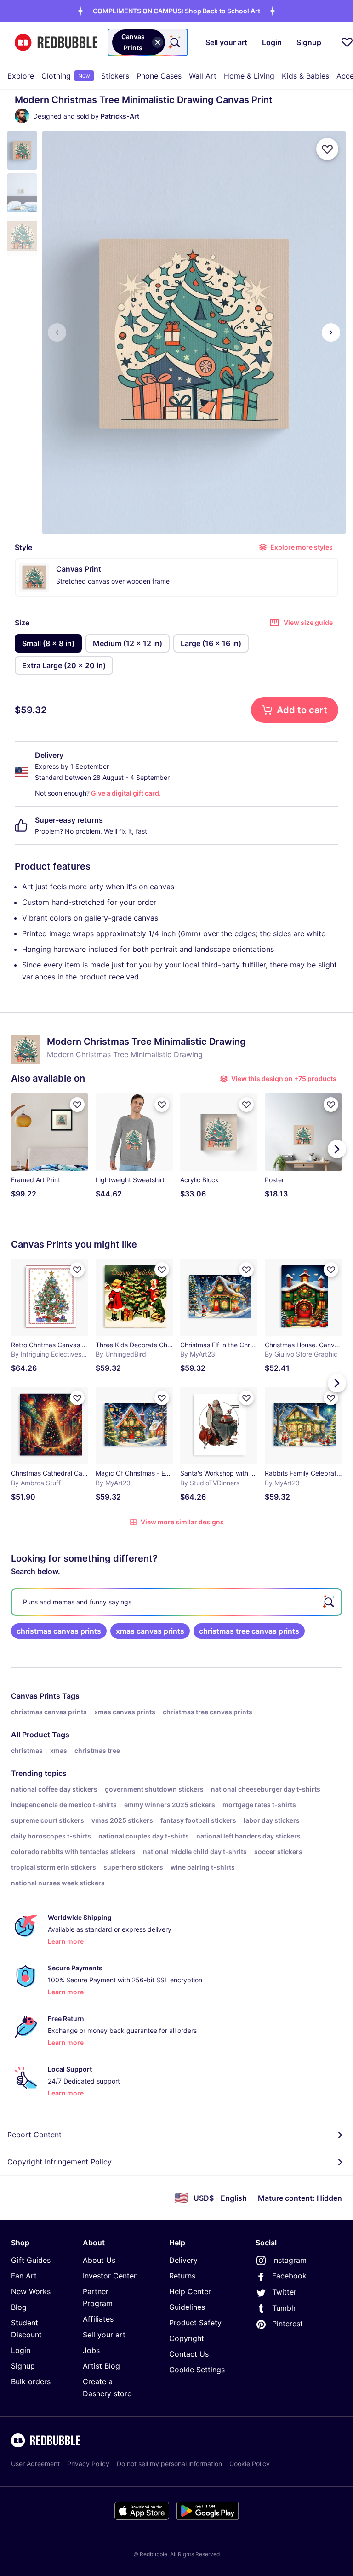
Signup (23, 2366)
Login (21, 2350)
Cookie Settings (197, 2370)
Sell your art (104, 2335)
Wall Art (203, 76)
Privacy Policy (88, 2464)
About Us (99, 2260)
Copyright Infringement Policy (60, 2162)
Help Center (190, 2291)
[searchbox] (176, 1602)
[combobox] (148, 42)
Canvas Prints (36, 1696)
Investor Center (110, 2276)
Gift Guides (31, 2260)
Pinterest (288, 2324)
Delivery (183, 2260)
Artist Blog (101, 2366)
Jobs (91, 2350)
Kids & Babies (305, 76)
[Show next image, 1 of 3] (331, 332)
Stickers (115, 76)
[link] (59, 1631)
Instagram (289, 2260)
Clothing (66, 76)
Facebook (289, 2276)
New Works (31, 2291)
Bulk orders (31, 2381)
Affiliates (98, 2319)
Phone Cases (159, 76)
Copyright (187, 2338)
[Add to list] (327, 149)
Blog (19, 2307)
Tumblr (284, 2308)
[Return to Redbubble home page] (56, 43)
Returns (182, 2276)
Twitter (284, 2292)
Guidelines (187, 2307)
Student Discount (26, 2329)
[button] (176, 11)
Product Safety (195, 2323)
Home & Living (249, 76)
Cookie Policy (250, 2464)
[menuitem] (21, 76)
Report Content (34, 2135)
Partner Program (98, 2297)
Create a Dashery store (107, 2387)
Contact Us (189, 2354)
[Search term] (174, 42)
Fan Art (24, 2276)
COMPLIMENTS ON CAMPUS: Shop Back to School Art (176, 11)
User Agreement (35, 2464)
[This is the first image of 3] (57, 332)
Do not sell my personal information (169, 2464)
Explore (21, 76)
